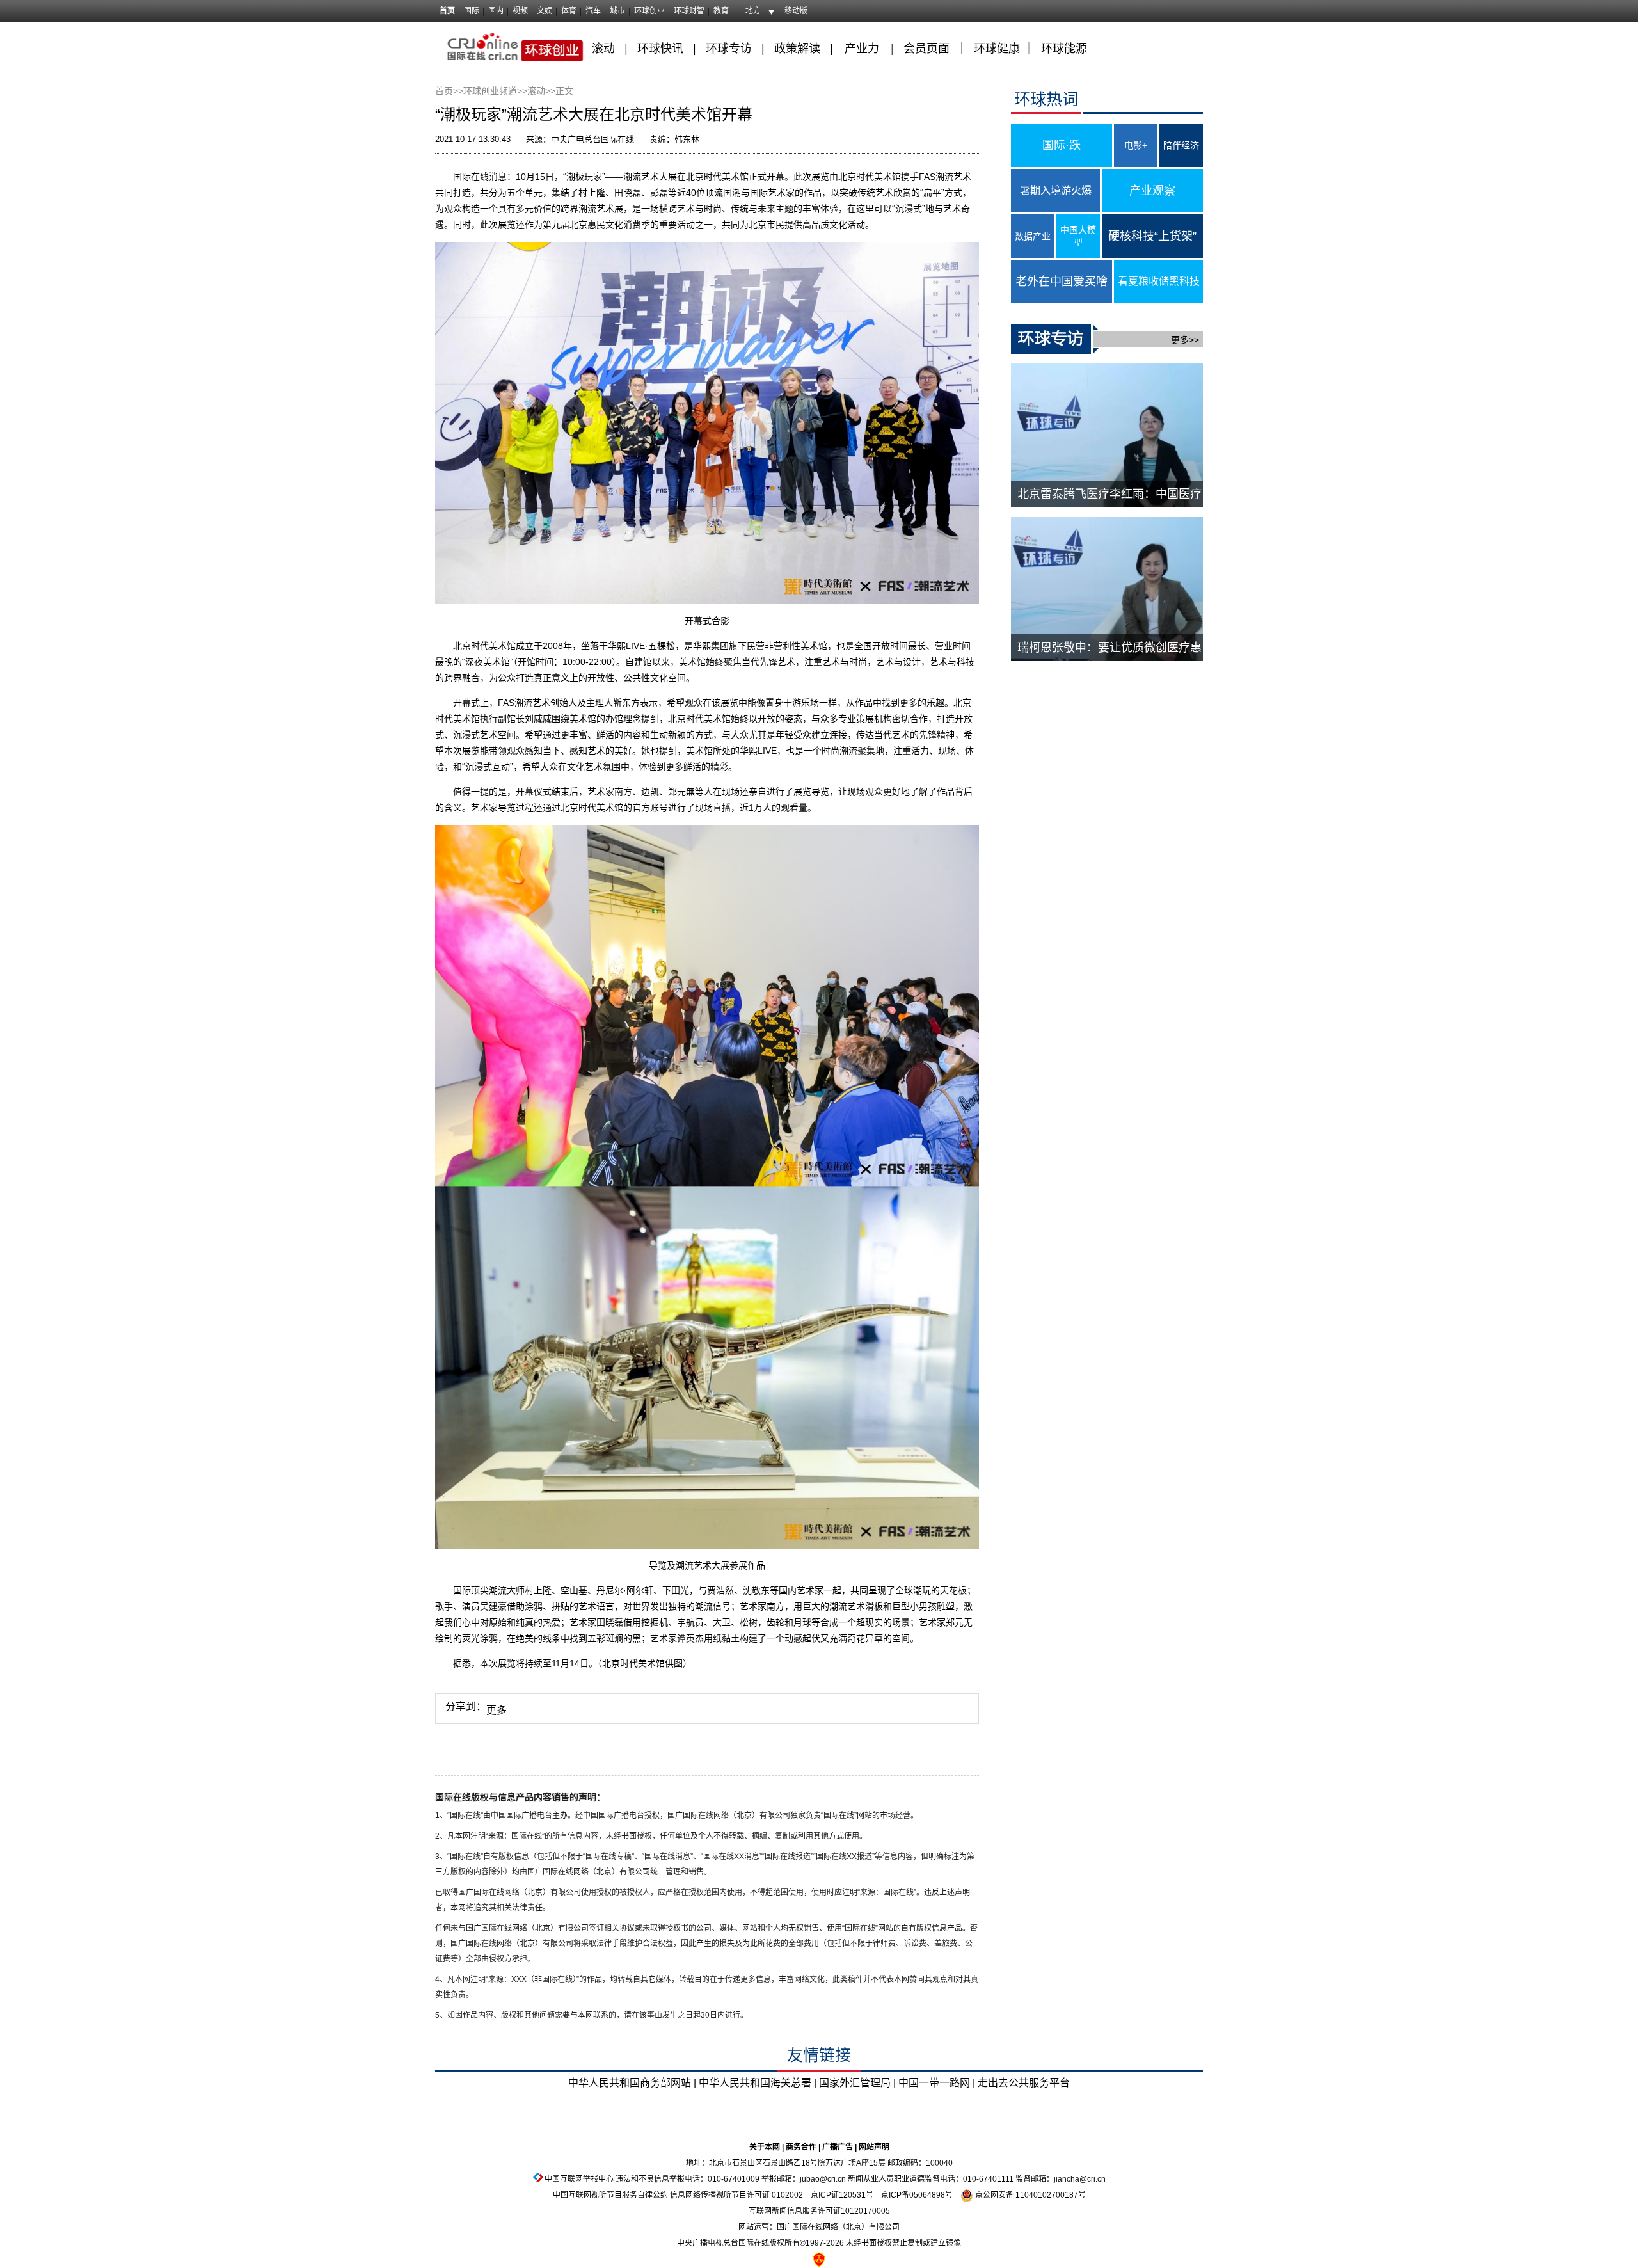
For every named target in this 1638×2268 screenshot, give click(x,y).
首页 (447, 11)
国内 (496, 11)
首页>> (449, 91)
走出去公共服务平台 (1024, 2083)
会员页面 (926, 49)
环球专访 (729, 49)
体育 (569, 11)
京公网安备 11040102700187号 (1030, 2195)
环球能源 (1064, 49)
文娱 (545, 11)
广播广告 (838, 2147)
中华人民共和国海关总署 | (758, 2083)
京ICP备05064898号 (917, 2195)
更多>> (1185, 340)
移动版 (796, 11)
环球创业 (649, 11)
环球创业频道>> (495, 91)
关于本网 (765, 2147)
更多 (497, 1710)
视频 (520, 11)
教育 (721, 11)
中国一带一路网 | (937, 2083)
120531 (852, 2195)
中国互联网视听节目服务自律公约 (610, 2195)
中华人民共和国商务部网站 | (632, 2083)
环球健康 (997, 49)
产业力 (862, 49)
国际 (472, 11)
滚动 (603, 49)
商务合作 (801, 2147)
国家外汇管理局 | (857, 2083)
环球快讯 (660, 49)
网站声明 (874, 2147)
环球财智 (689, 11)
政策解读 (799, 49)
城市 (617, 11)
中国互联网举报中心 (579, 2179)
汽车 (593, 11)
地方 (753, 11)
